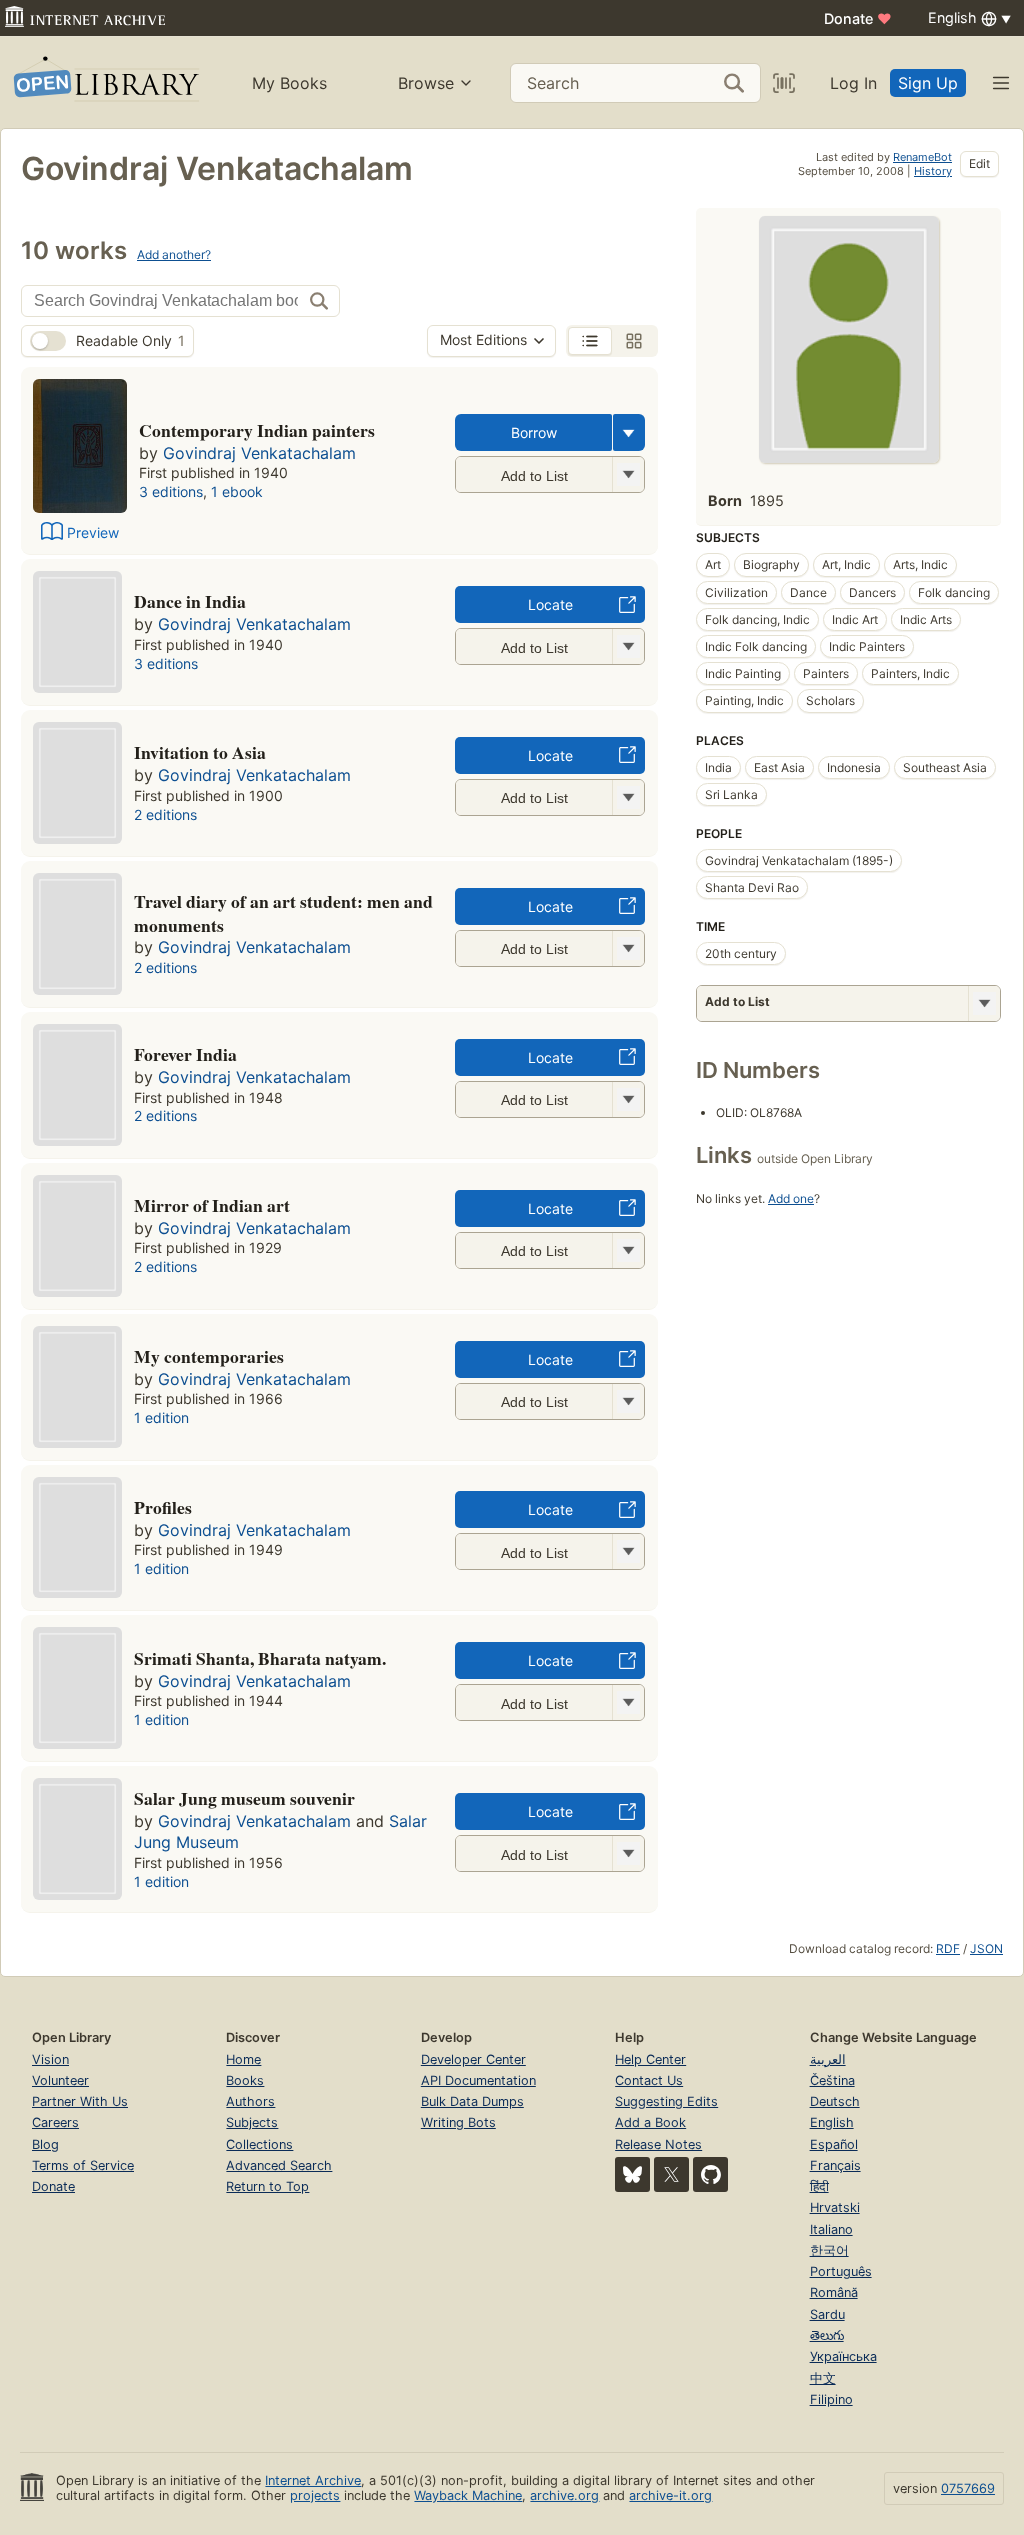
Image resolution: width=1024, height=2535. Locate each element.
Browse (426, 83)
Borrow (534, 432)
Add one (791, 1198)
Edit (979, 163)
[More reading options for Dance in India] (628, 646)
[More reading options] (629, 432)
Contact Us (649, 2080)
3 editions (171, 491)
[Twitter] (671, 2174)
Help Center (650, 2059)
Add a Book (650, 2122)
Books (245, 2080)
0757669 (968, 2488)
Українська (843, 2356)
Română (834, 2292)
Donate (858, 18)
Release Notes (658, 2144)
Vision (50, 2059)
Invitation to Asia (200, 752)
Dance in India (190, 601)
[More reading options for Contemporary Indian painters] (628, 474)
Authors (250, 2101)
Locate (550, 604)
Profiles (163, 1507)
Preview (93, 532)
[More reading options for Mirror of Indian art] (628, 1250)
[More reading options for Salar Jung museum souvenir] (628, 1853)
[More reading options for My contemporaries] (628, 1401)
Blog (45, 2144)
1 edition (161, 1417)
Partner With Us (80, 2101)
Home (243, 2059)
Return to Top (267, 2186)
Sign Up (928, 83)
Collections (259, 2144)
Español (834, 2144)
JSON (986, 1948)
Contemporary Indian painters (257, 430)
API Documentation (478, 2080)
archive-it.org (670, 2495)
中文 (823, 2378)
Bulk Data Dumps (472, 2101)
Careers (55, 2122)
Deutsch (835, 2101)
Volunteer (60, 2080)
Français (835, 2165)
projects (315, 2495)
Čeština (832, 2080)
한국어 (829, 2250)
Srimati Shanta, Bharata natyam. (260, 1658)
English (832, 2122)
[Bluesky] (632, 2174)
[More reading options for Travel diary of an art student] (628, 948)
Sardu (827, 2314)
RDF (948, 1948)
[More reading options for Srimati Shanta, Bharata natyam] (628, 1702)
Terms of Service (83, 2165)
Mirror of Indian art (212, 1205)
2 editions (165, 814)
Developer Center (473, 2059)
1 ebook (237, 491)
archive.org (564, 2495)
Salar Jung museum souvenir (244, 1798)
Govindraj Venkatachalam (259, 453)
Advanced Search (279, 2165)
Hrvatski (835, 2207)
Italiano (831, 2229)
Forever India (185, 1054)
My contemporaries (209, 1356)
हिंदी (819, 2186)
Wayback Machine (468, 2495)
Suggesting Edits (666, 2101)
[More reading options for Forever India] (628, 1099)
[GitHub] (710, 2174)
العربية (828, 2059)
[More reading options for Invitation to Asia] (628, 797)
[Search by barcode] (784, 83)
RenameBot (922, 157)
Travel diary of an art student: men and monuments (283, 913)
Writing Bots (458, 2122)
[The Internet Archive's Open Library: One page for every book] (104, 82)
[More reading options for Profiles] (628, 1551)
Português (841, 2271)
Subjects (252, 2122)
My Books (289, 83)
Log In (853, 83)
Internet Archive (313, 2480)
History (933, 171)
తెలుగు (827, 2335)
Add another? (174, 254)
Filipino (831, 2399)
